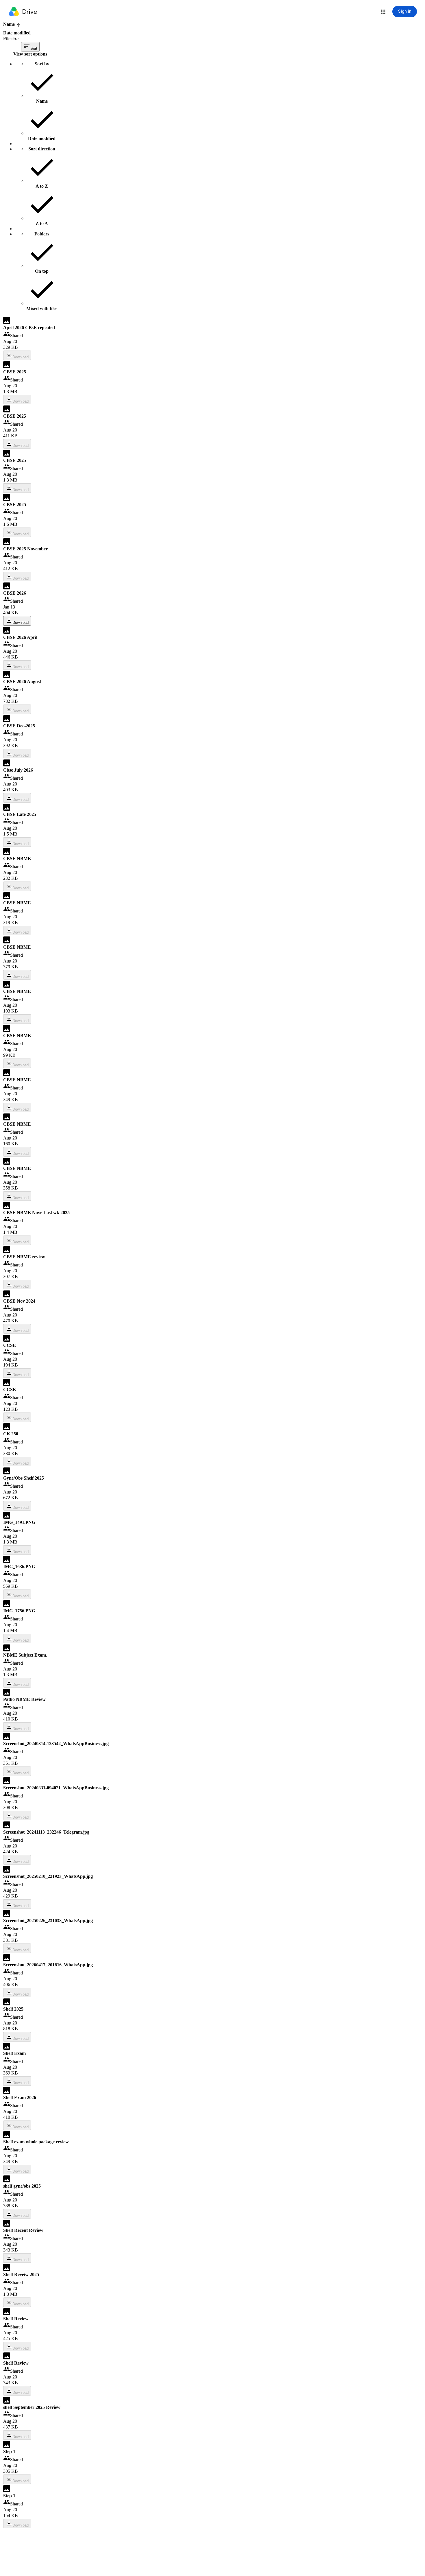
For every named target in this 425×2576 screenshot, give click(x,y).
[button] (383, 12)
